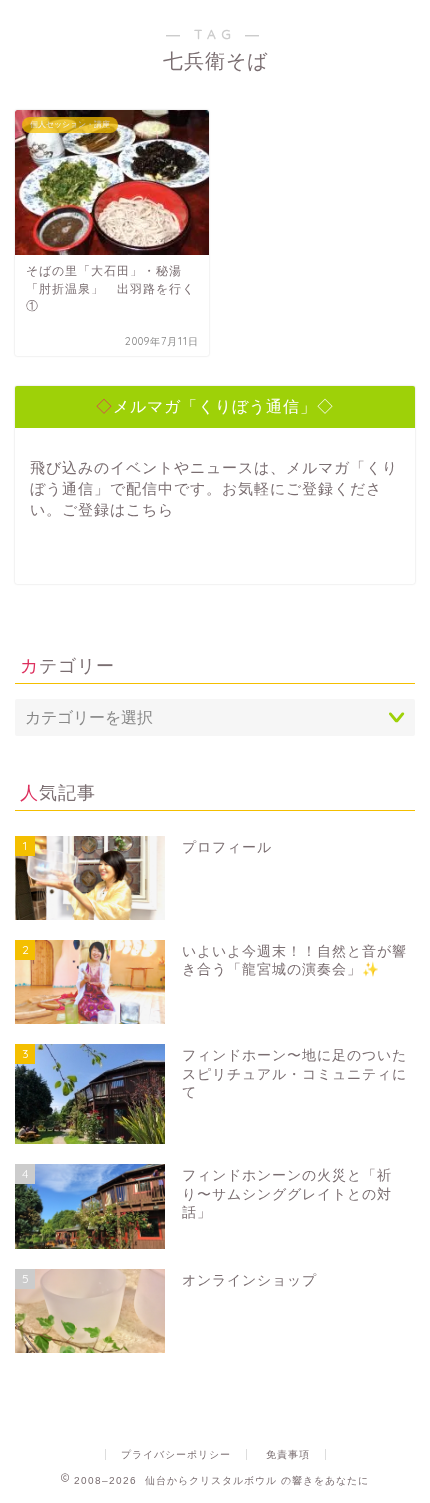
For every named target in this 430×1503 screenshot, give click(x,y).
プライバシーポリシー (176, 1454)
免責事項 (288, 1454)
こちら (150, 509)
